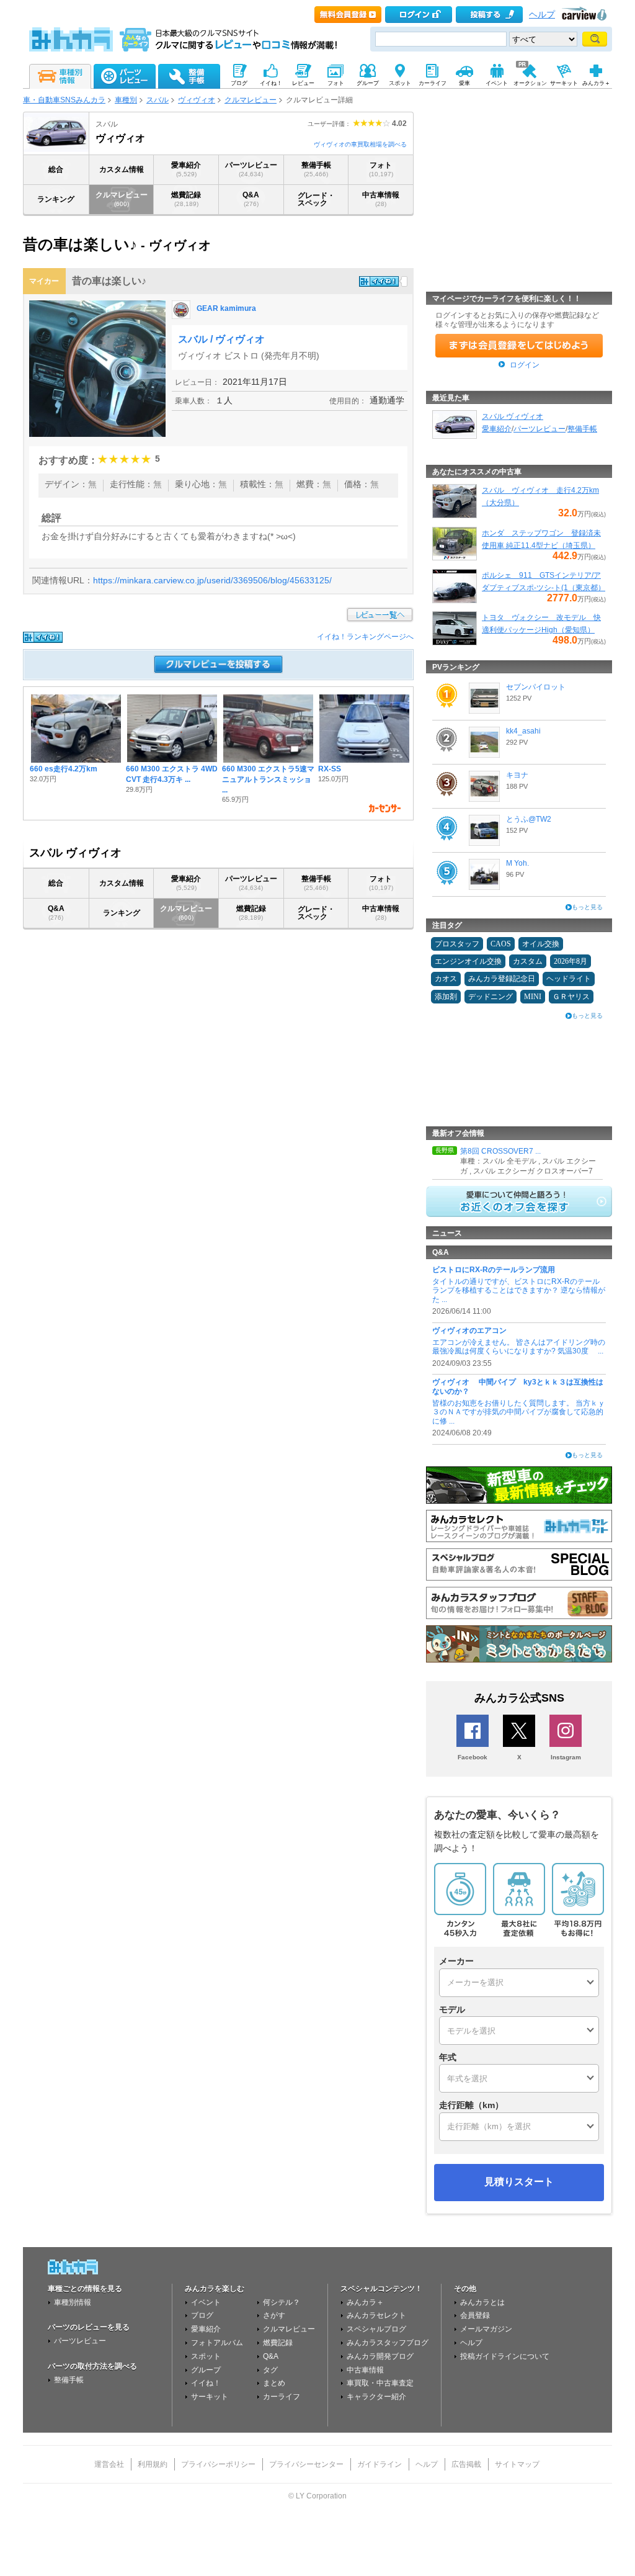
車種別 (126, 100)
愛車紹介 (186, 169)
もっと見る (587, 907)
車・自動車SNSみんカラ (64, 100)
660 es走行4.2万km (64, 769)
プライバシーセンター (306, 2464)
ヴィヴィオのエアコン (469, 1331)
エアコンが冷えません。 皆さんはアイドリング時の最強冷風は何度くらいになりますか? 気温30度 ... (519, 1347)
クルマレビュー (251, 100)
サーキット (210, 2397)
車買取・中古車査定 (380, 2383)
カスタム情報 (122, 169)
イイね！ (206, 2383)
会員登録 (475, 2315)
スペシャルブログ (376, 2329)
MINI (533, 997)
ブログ (202, 2315)
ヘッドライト (569, 979)
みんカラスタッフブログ (388, 2343)
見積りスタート (519, 2182)
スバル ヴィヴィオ (513, 416)
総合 (56, 169)
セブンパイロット (536, 687)
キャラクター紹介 (376, 2397)
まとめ (274, 2383)
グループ (206, 2370)
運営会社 (109, 2464)
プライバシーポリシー (218, 2464)
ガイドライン (380, 2464)
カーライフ (282, 2397)
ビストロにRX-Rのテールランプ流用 (494, 1270)
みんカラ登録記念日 (502, 979)
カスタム (528, 961)
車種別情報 (73, 2302)
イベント (206, 2302)
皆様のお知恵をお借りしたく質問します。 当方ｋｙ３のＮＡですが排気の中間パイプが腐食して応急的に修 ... (519, 1412)
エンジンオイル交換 (468, 961)
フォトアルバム (217, 2343)
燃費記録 (186, 199)
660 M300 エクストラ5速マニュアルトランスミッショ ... (268, 779)
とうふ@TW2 (529, 819)
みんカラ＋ (365, 2302)
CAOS (501, 944)
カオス (446, 979)
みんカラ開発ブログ (380, 2356)
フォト (381, 169)
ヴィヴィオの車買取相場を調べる (360, 144)
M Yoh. (517, 863)
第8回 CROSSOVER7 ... (500, 1151)
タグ (270, 2370)
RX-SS (330, 769)
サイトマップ (517, 2464)
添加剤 (446, 997)
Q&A (251, 199)
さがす (274, 2315)
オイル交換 (541, 944)
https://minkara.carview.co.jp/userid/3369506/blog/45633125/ (212, 580)
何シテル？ (282, 2302)
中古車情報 (381, 199)
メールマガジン (486, 2329)
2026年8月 (571, 961)
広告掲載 (466, 2464)
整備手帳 (316, 169)
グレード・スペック (316, 199)
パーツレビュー (251, 169)
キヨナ (517, 775)
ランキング (56, 199)
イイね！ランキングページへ (365, 637)
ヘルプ (542, 15)
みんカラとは (482, 2302)
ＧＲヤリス (571, 997)
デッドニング (491, 997)
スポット (206, 2356)
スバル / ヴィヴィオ (221, 339)
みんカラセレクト (376, 2315)
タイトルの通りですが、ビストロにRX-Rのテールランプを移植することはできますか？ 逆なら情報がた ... (519, 1290)
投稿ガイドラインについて (505, 2356)
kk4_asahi (523, 731)
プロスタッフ (457, 944)
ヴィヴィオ (197, 100)
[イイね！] (379, 281)
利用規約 (153, 2464)
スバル (158, 100)
